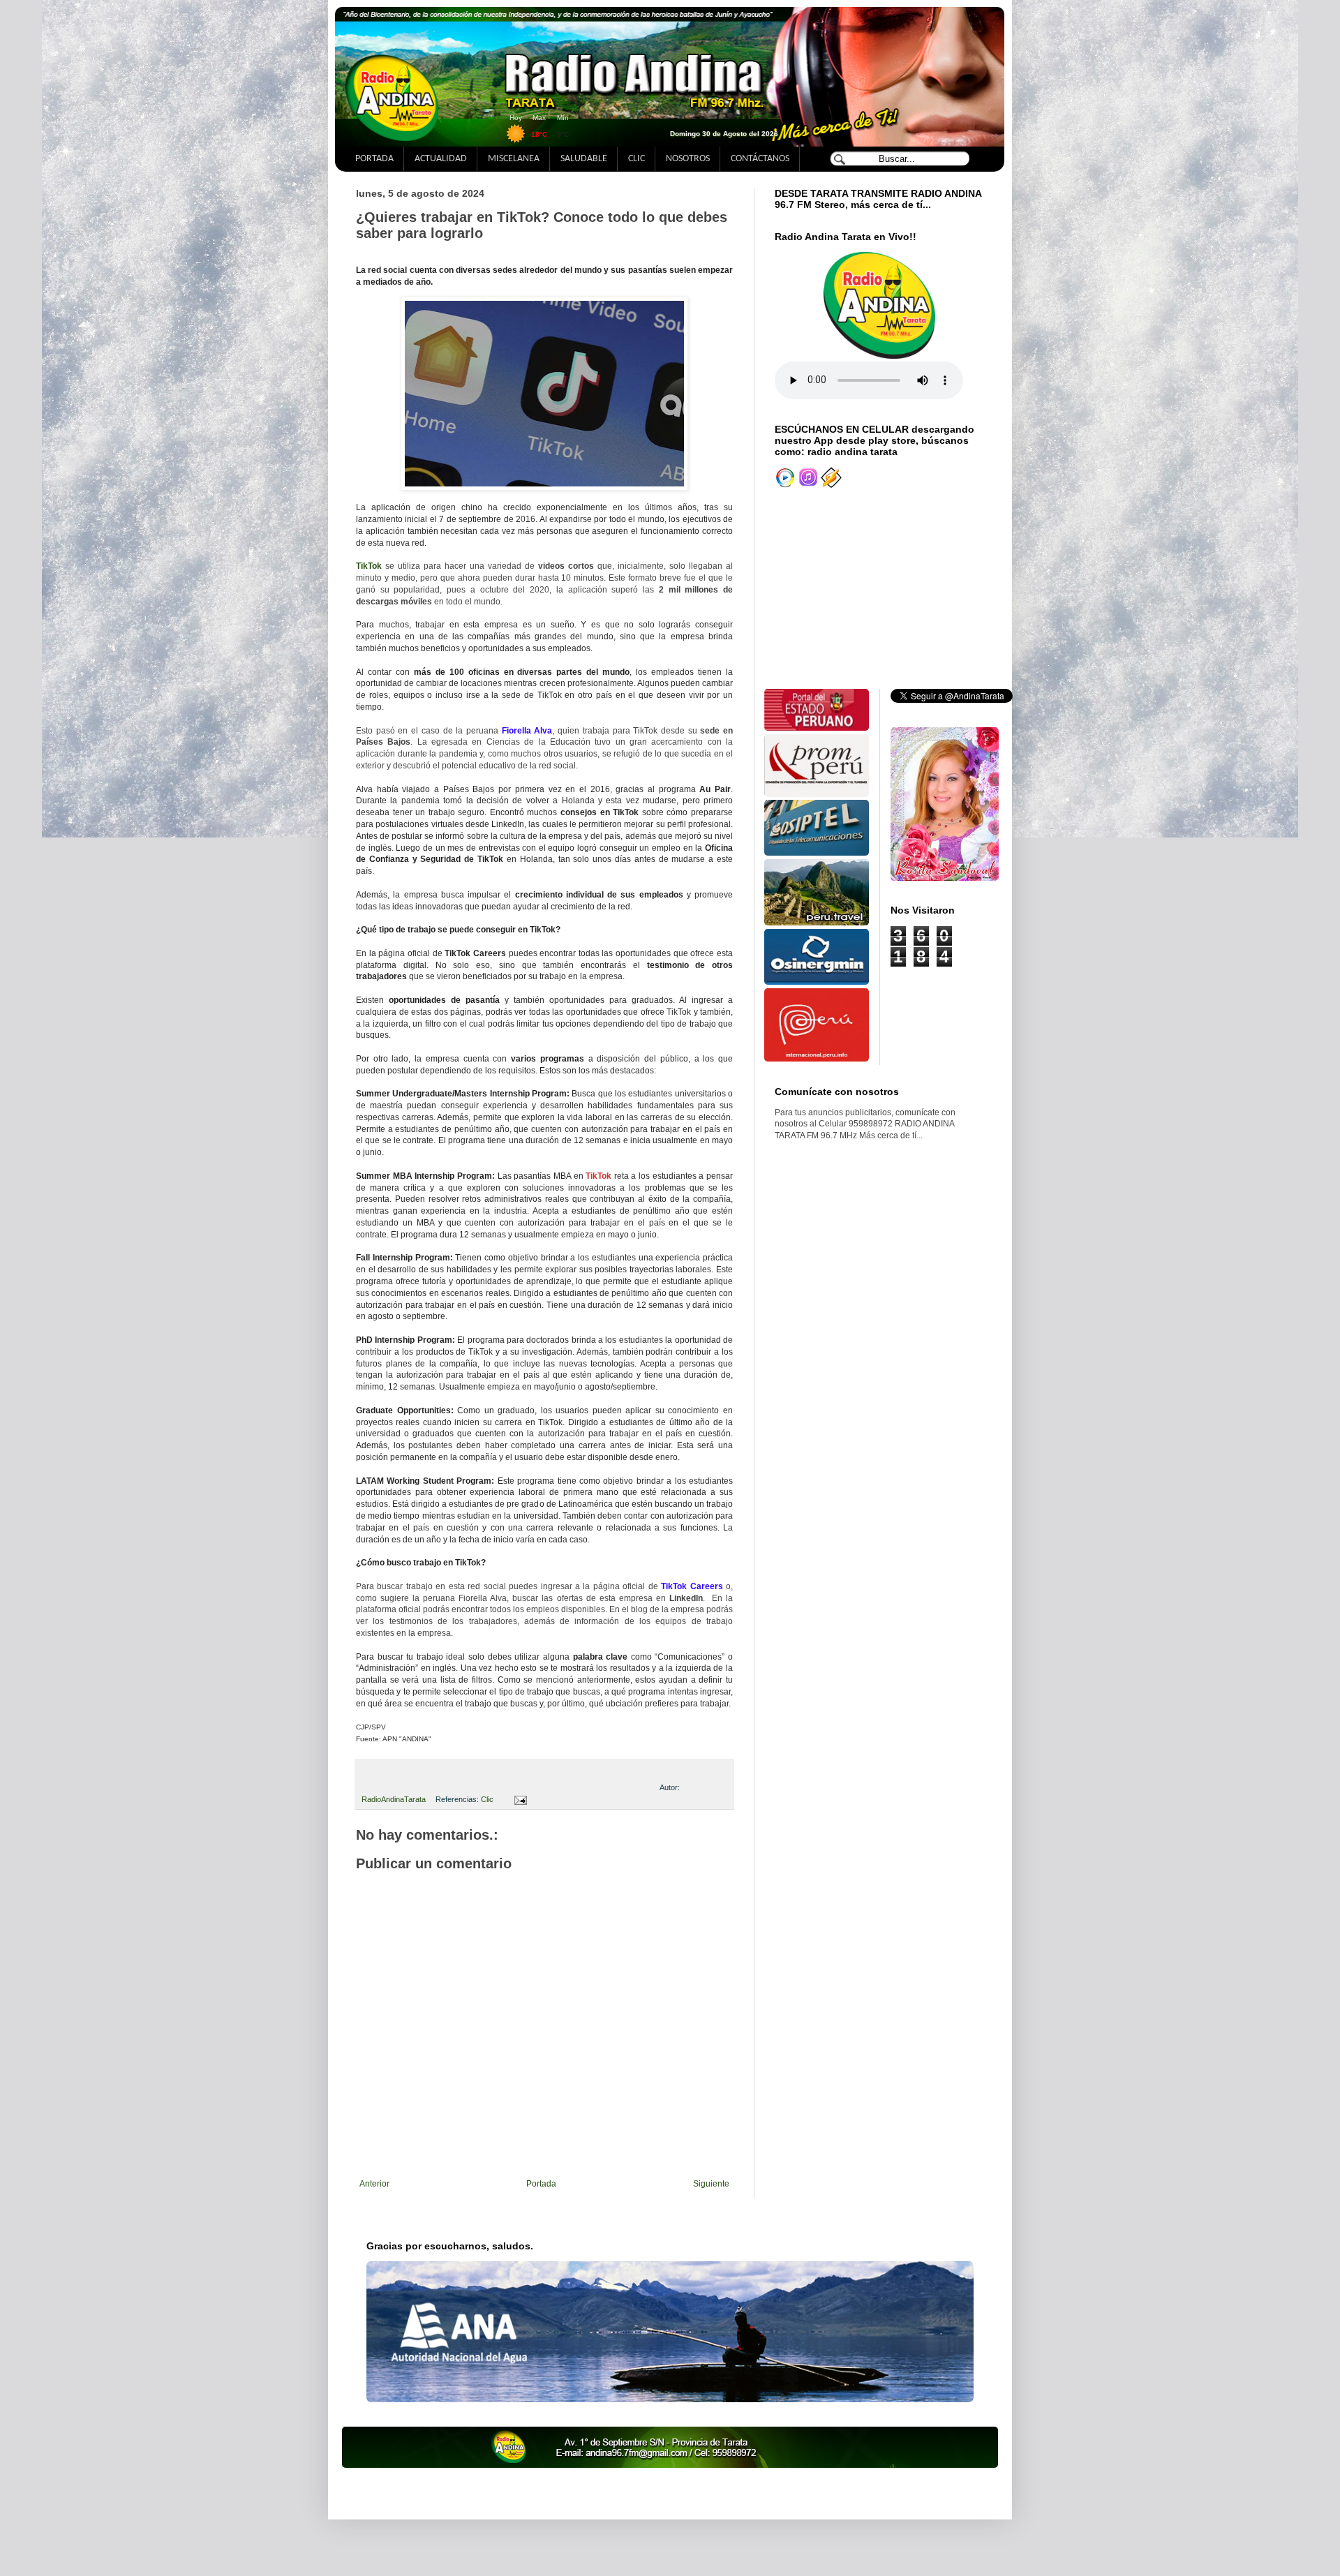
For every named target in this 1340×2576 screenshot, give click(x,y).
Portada (541, 2184)
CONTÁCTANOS (760, 159)
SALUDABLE (584, 159)
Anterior (374, 2184)
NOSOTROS (688, 159)
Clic (487, 1799)
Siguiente (711, 2184)
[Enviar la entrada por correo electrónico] (518, 1799)
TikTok (369, 566)
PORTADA (374, 159)
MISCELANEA (514, 159)
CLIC (636, 159)
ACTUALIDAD (441, 159)
